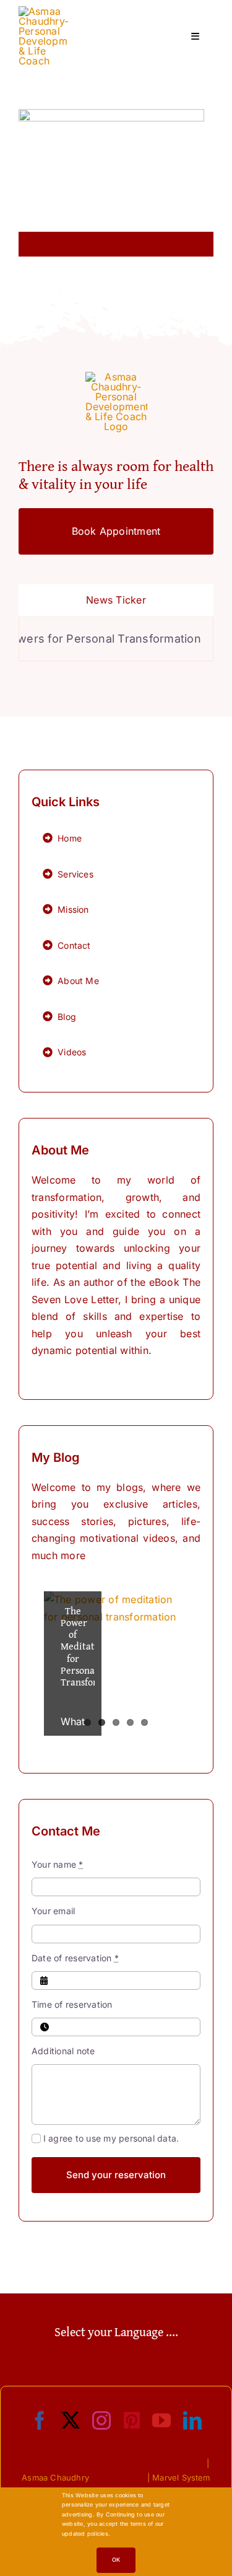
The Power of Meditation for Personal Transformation (94, 1646)
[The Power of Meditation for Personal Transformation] (116, 1664)
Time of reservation (72, 2004)
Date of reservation (75, 1958)
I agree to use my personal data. (111, 2138)
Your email (53, 1911)
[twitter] (71, 2420)
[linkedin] (192, 2420)
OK (116, 2560)
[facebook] (40, 2420)
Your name (58, 1864)
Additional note (63, 2051)
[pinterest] (132, 2420)
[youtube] (161, 2420)
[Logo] (43, 11)
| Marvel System (179, 2477)
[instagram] (101, 2420)
